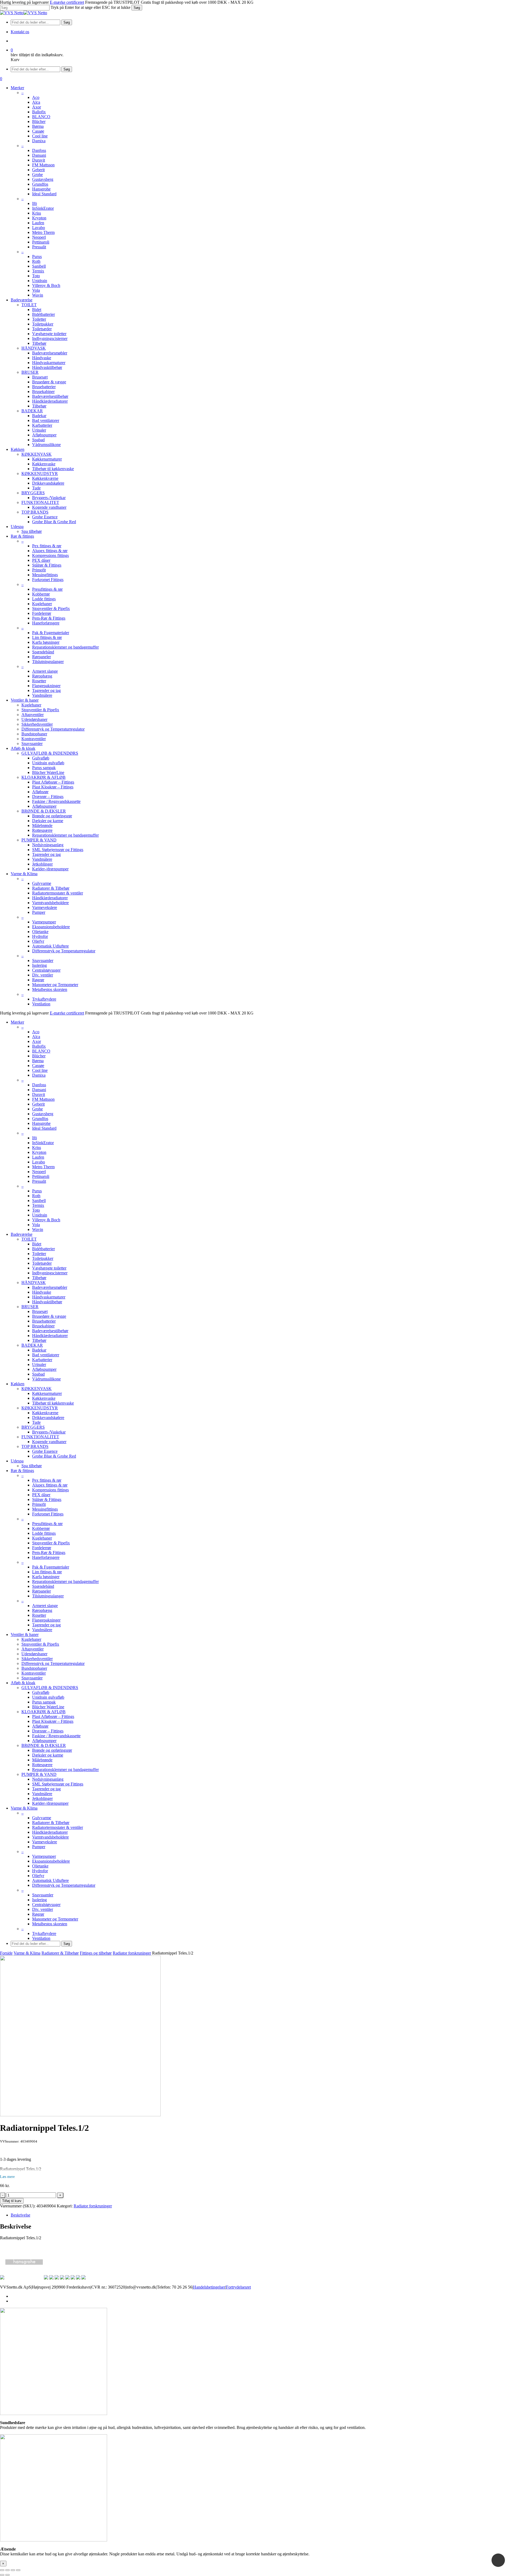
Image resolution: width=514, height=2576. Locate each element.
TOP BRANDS (35, 1446)
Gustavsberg (43, 1114)
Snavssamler (32, 1678)
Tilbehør (39, 1278)
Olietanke (40, 1866)
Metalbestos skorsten (50, 1924)
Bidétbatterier (44, 1249)
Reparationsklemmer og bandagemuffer (65, 1581)
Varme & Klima (24, 1808)
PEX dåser (41, 1495)
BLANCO (41, 1051)
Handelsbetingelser (209, 2287)
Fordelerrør (42, 1548)
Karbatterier (42, 1360)
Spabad (38, 1374)
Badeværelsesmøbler (50, 1287)
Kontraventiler (34, 1673)
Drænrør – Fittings (48, 1731)
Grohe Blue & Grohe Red (54, 1456)
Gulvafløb (41, 1692)
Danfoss (39, 1085)
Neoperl (39, 1172)
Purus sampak (44, 1702)
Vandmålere (42, 1630)
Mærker (17, 1022)
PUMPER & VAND (39, 1774)
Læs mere (7, 2177)
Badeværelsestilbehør (50, 1331)
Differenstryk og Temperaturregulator (53, 1663)
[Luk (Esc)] (18, 2570)
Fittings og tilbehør (96, 1953)
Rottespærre (42, 1765)
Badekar (39, 1350)
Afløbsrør (40, 1726)
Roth (36, 1196)
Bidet (37, 1244)
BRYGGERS (33, 1427)
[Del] (13, 2570)
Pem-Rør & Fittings (49, 1553)
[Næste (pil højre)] (7, 2575)
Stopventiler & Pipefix (51, 1543)
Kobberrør (41, 1528)
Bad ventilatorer (46, 1355)
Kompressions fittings (50, 1490)
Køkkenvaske (44, 1398)
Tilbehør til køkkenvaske (53, 1403)
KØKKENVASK (37, 1389)
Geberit (38, 1104)
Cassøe (38, 1066)
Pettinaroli (41, 1176)
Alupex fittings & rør (50, 1485)
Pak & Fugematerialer (51, 1567)
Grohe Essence (45, 1451)
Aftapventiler (33, 1649)
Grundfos (40, 1119)
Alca (36, 1037)
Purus (37, 1191)
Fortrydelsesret (238, 2287)
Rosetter (39, 1615)
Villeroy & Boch (46, 1220)
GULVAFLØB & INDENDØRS (50, 1688)
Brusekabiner (43, 1326)
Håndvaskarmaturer (49, 1297)
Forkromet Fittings (48, 1514)
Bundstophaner (34, 1668)
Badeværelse (22, 1234)
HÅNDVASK (34, 1283)
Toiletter (39, 1254)
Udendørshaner (34, 1654)
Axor (37, 1041)
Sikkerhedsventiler (37, 1659)
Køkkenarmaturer (47, 1393)
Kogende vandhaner (49, 1442)
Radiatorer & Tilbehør (51, 1823)
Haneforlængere (46, 1557)
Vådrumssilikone (46, 1379)
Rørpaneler (41, 1591)
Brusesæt (40, 1311)
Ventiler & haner (25, 1635)
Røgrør (38, 1914)
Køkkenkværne (45, 1413)
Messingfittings (45, 1509)
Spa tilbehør (32, 1466)
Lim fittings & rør (47, 1572)
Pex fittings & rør (47, 1480)
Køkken (18, 1384)
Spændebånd (43, 1586)
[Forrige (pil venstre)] (2, 2575)
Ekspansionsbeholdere (51, 1861)
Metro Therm (43, 1167)
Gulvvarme (42, 1818)
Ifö (35, 1138)
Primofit (39, 1504)
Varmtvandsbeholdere (50, 1837)
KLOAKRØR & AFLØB (44, 1712)
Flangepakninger (46, 1620)
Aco (36, 1032)
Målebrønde (42, 1760)
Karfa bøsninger (46, 1577)
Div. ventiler (43, 1909)
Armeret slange (45, 1606)
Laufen (38, 1157)
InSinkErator (43, 1143)
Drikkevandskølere (48, 1418)
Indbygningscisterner (50, 1273)
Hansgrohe (41, 1123)
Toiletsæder (42, 1263)
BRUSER (30, 1307)
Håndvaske (42, 1292)
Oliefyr (38, 1876)
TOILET (29, 1239)
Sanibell (39, 1201)
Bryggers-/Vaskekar (49, 1432)
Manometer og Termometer (55, 1919)
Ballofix (39, 1046)
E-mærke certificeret (67, 2)
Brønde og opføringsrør (52, 1750)
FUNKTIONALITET (40, 1437)
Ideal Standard (44, 1128)
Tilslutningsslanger (48, 1596)
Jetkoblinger (42, 1798)
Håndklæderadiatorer (50, 1336)
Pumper (39, 1847)
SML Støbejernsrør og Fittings (58, 1784)
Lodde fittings (44, 1533)
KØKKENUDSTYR (40, 1408)
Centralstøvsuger (46, 1905)
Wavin (38, 1229)
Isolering (39, 1900)
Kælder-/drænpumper (50, 1803)
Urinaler (39, 1364)
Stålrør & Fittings (47, 1499)
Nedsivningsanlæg (48, 1779)
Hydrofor (40, 1871)
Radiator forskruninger (132, 1953)
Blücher (39, 1056)
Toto (36, 1210)
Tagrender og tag (46, 1625)
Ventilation (41, 1938)
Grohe (37, 1109)
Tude (36, 1422)
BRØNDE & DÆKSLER (44, 1745)
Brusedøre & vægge (49, 1316)
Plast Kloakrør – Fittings (53, 1721)
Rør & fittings (22, 1471)
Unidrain (40, 1215)
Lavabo (39, 1162)
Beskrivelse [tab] (20, 2215)
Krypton (39, 1152)
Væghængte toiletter (49, 1268)
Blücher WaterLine (48, 1707)
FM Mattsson (43, 1099)
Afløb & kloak (23, 1683)
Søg (137, 8)
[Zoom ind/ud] (2, 2570)
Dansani (39, 1090)
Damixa (39, 1075)
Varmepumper (44, 1856)
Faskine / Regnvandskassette (56, 1736)
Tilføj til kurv (12, 2201)
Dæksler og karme (48, 1755)
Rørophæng (42, 1610)
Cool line (40, 1070)
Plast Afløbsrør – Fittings (53, 1716)
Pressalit (39, 1181)
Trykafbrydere (44, 1933)
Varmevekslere (45, 1842)
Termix (38, 1205)
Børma (38, 1061)
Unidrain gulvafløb (48, 1697)
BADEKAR (32, 1345)
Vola (36, 1225)
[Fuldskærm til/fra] (7, 2570)
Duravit (39, 1094)
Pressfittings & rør (47, 1524)
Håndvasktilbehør (47, 1302)
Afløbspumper (44, 1369)
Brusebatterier (44, 1321)
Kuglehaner (42, 1538)
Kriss (37, 1147)
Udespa (17, 1461)
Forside (6, 1953)
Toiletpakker (43, 1258)
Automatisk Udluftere (50, 1880)
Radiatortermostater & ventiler (58, 1827)
